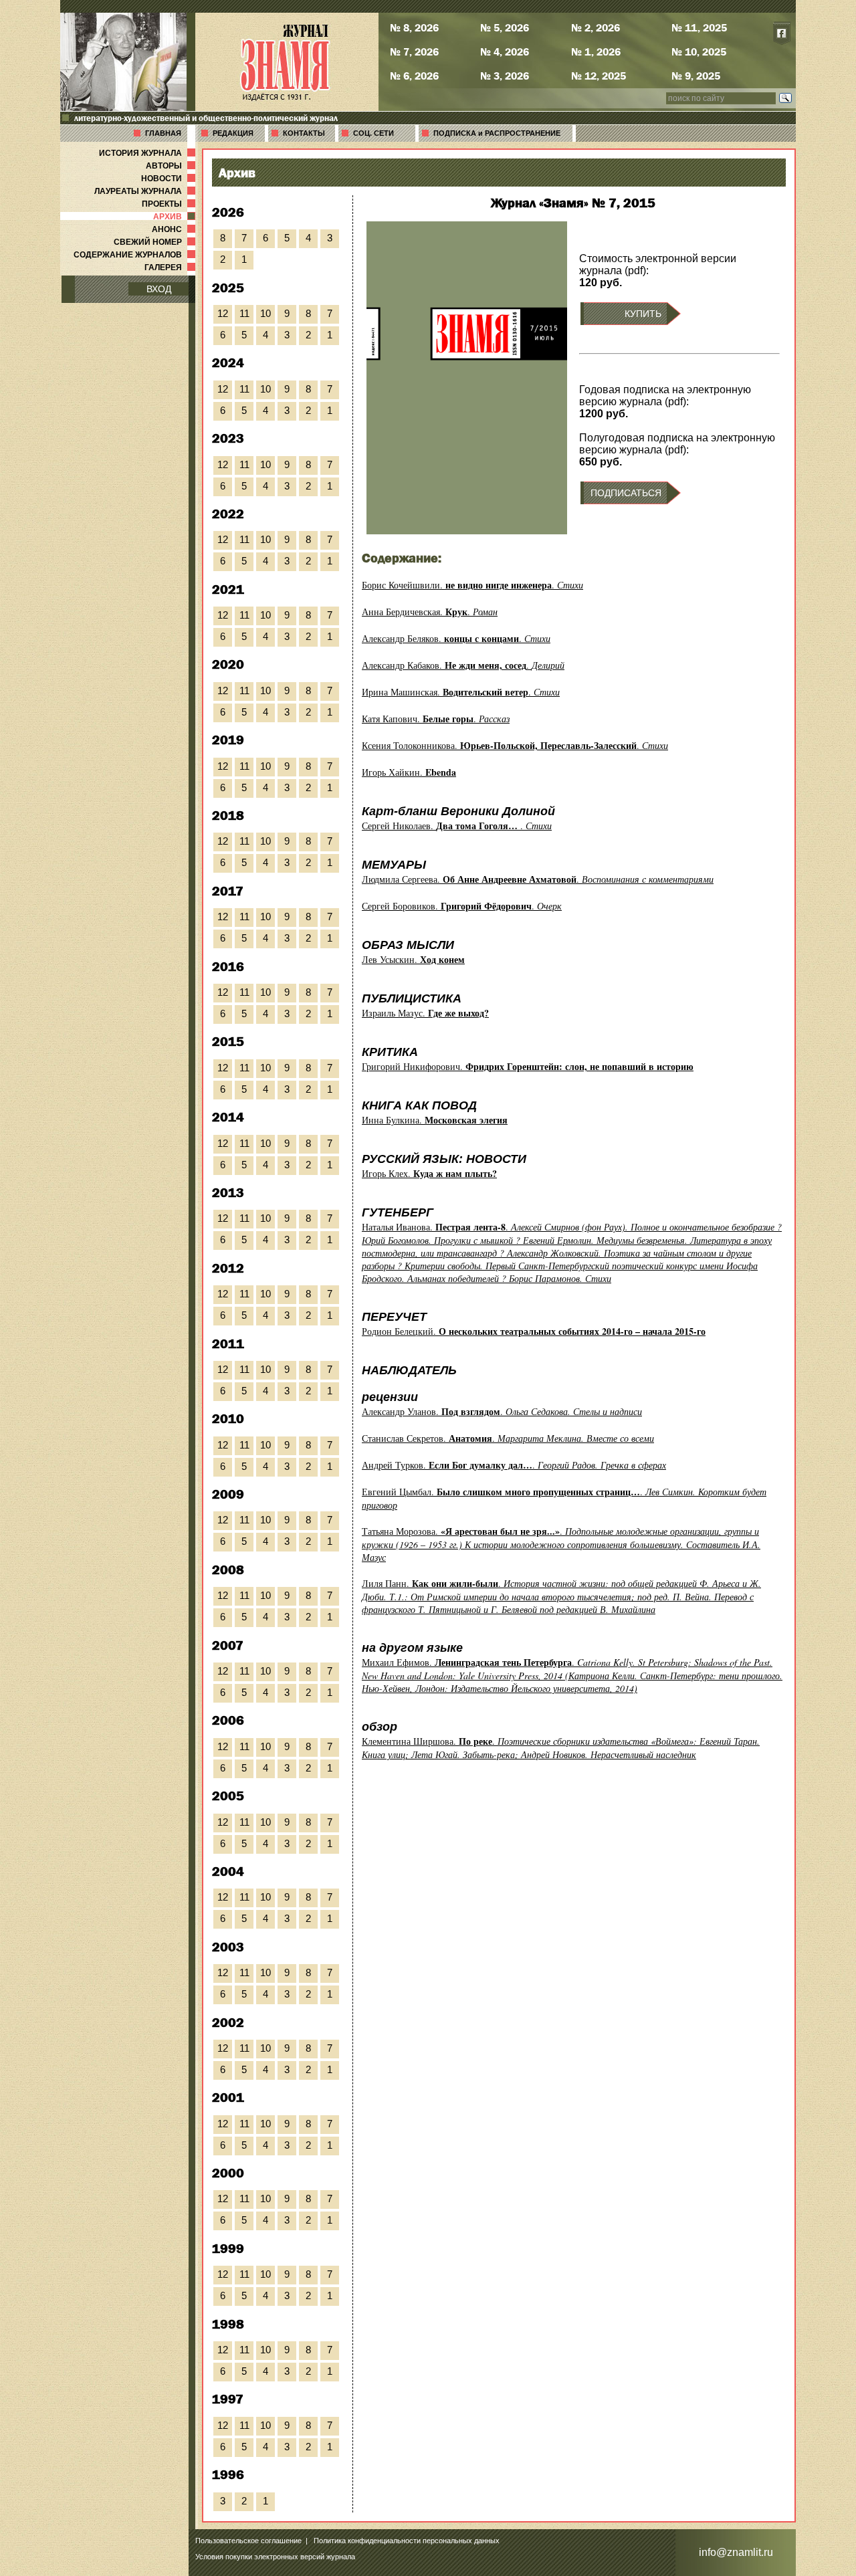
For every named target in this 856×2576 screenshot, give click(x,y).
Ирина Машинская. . (461, 692)
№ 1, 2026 (596, 51)
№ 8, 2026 (414, 27)
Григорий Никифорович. (528, 1066)
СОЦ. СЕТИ (373, 133)
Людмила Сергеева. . (538, 879)
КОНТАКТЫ (304, 133)
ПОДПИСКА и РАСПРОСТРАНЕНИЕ (497, 133)
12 (223, 313)
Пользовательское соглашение (248, 2541)
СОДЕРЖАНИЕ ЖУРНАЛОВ (136, 255)
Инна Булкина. (435, 1120)
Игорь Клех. (429, 1173)
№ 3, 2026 (505, 76)
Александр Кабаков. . (463, 665)
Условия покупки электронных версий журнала (275, 2557)
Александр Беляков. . (456, 638)
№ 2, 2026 (596, 27)
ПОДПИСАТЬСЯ (626, 493)
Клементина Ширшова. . (561, 1748)
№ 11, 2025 (699, 27)
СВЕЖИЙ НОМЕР (156, 242)
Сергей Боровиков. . (462, 906)
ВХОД (159, 289)
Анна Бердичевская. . (430, 612)
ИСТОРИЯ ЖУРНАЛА (148, 153)
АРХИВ (176, 217)
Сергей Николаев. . (457, 826)
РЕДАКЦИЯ (233, 133)
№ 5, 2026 (505, 27)
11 (244, 313)
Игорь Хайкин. (409, 772)
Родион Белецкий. (534, 1331)
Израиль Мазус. (425, 1013)
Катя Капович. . (436, 719)
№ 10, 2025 (699, 51)
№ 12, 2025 (599, 76)
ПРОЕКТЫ (170, 204)
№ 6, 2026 (414, 76)
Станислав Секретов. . (508, 1438)
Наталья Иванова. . (572, 1253)
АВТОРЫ (172, 166)
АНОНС (175, 229)
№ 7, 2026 (414, 51)
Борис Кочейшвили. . (472, 585)
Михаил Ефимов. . (572, 1675)
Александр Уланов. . (502, 1411)
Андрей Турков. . (514, 1465)
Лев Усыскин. (413, 959)
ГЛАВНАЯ (163, 133)
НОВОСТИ (170, 179)
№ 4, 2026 (505, 51)
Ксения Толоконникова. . (515, 745)
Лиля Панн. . (561, 1596)
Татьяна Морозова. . (561, 1544)
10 (265, 313)
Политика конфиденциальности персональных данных (407, 2541)
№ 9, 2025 (696, 76)
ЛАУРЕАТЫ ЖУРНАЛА (146, 191)
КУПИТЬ (643, 314)
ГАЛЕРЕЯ (171, 267)
